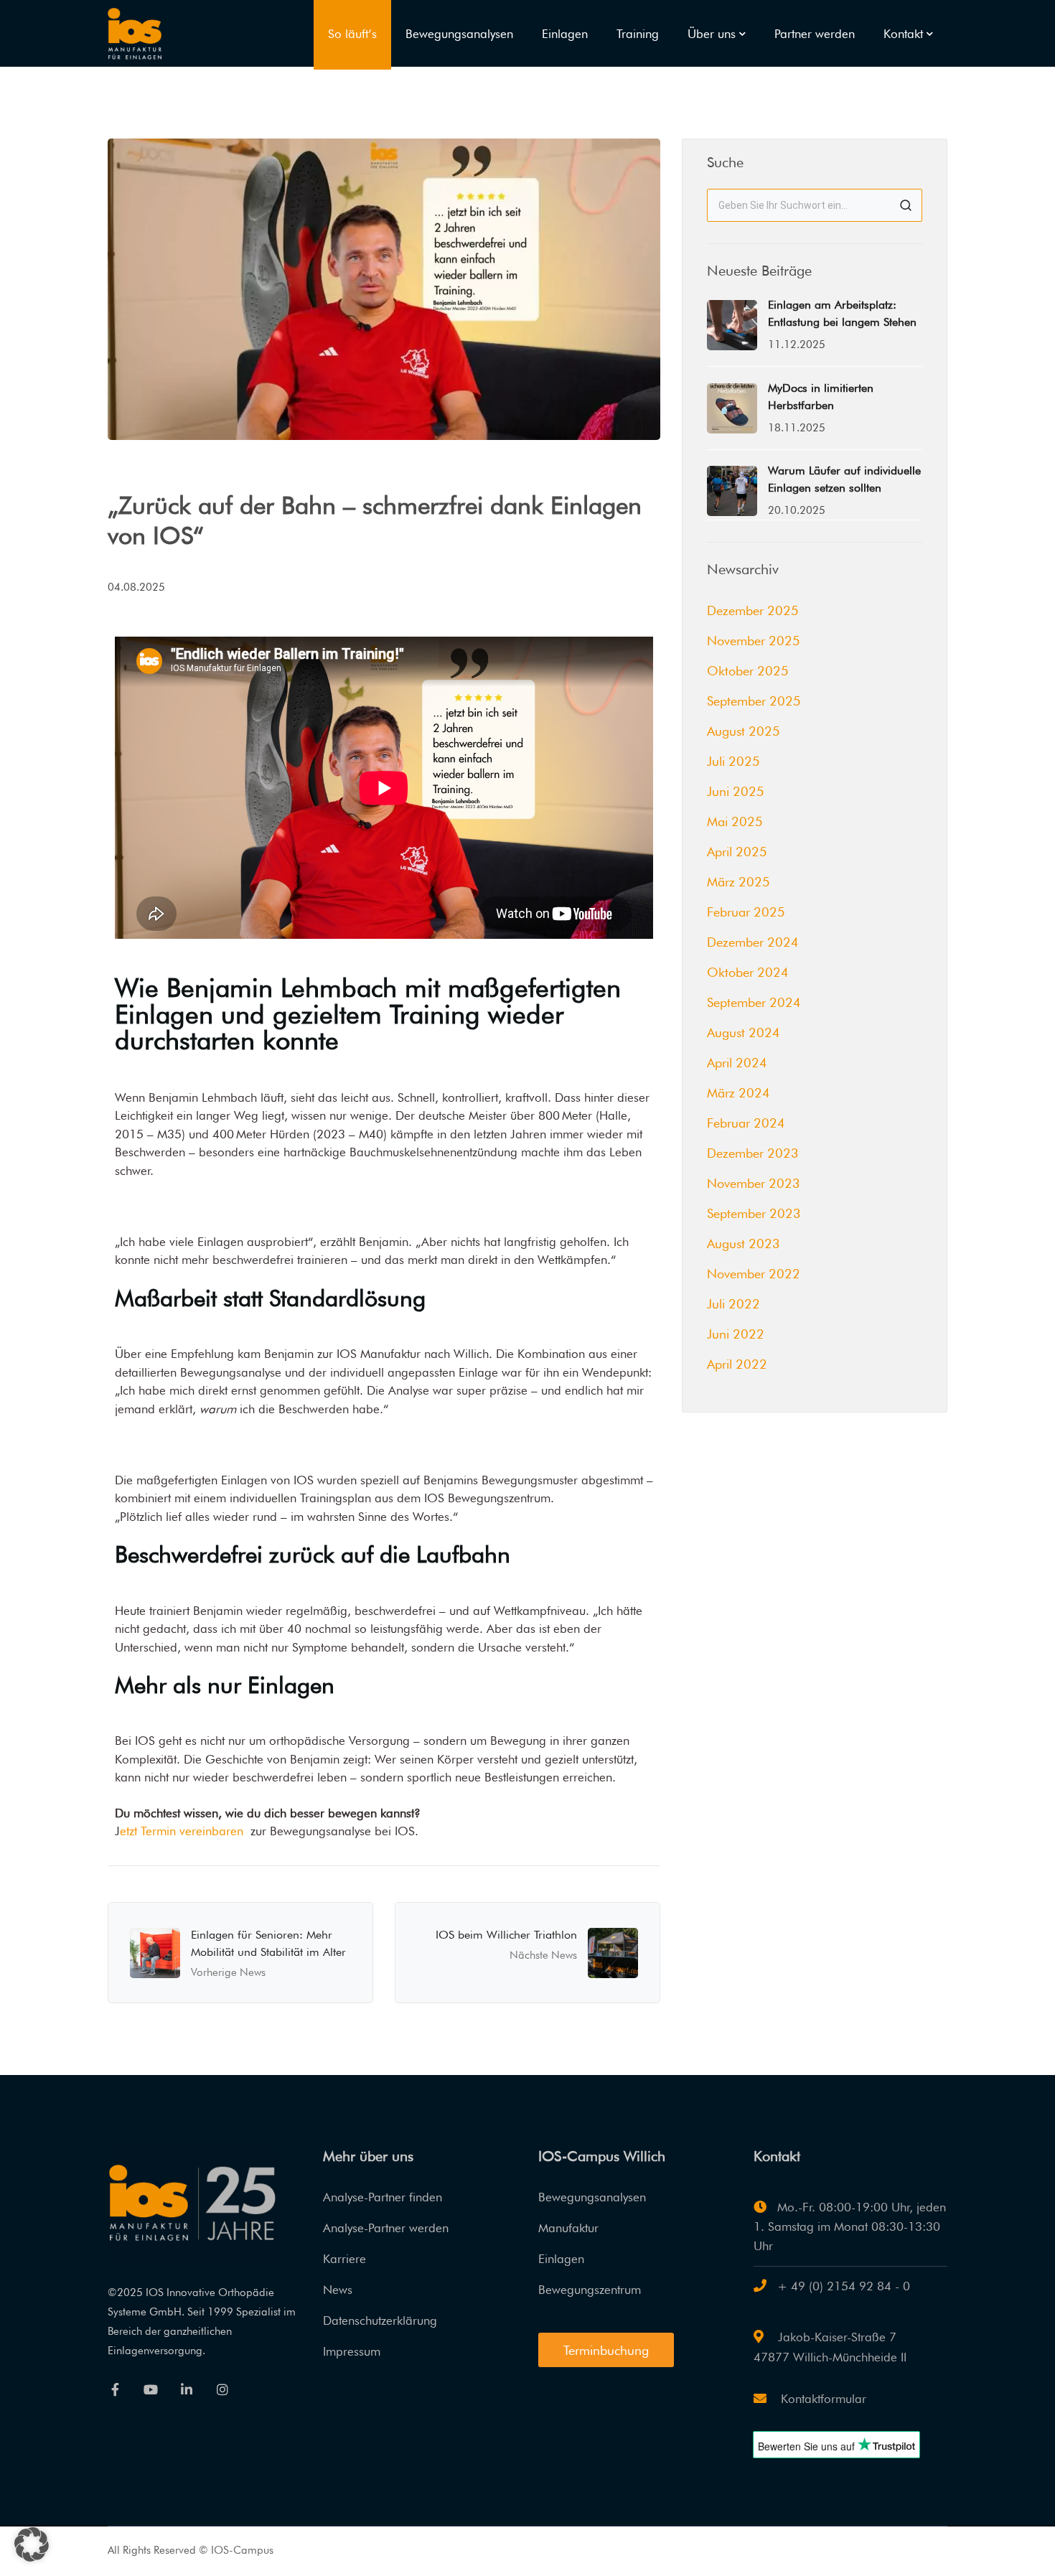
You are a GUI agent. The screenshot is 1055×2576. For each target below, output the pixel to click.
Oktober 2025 (748, 671)
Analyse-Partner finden (383, 2197)
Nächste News (543, 1955)
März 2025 (738, 882)
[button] (32, 2544)
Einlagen (561, 2259)
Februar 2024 (746, 1123)
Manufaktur (568, 2228)
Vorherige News (228, 1972)
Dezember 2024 (753, 942)
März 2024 (738, 1093)
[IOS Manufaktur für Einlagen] (135, 32)
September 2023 (754, 1213)
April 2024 (737, 1063)
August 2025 (744, 731)
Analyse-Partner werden (386, 2228)
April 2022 (737, 1364)
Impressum (352, 2351)
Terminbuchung (606, 2350)
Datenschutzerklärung (380, 2320)
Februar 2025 (746, 912)
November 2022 (754, 1274)
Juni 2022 (736, 1334)
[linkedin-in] (187, 2389)
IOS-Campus (242, 2550)
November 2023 (754, 1183)
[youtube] (151, 2389)
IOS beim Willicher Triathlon (506, 1935)
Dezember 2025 (753, 610)
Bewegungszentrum (590, 2290)
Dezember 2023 (753, 1153)
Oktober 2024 (748, 972)
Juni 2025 (736, 791)
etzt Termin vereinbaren (182, 1831)
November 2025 (754, 641)
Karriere (344, 2259)
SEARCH (906, 205)
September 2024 (754, 1002)
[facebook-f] (115, 2389)
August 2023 (744, 1243)
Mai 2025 (735, 821)
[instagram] (222, 2389)
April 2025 (737, 852)
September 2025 (754, 701)
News (338, 2290)
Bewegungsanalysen (592, 2197)
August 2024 (744, 1032)
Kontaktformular (822, 2399)
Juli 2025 (733, 761)
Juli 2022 (733, 1304)
